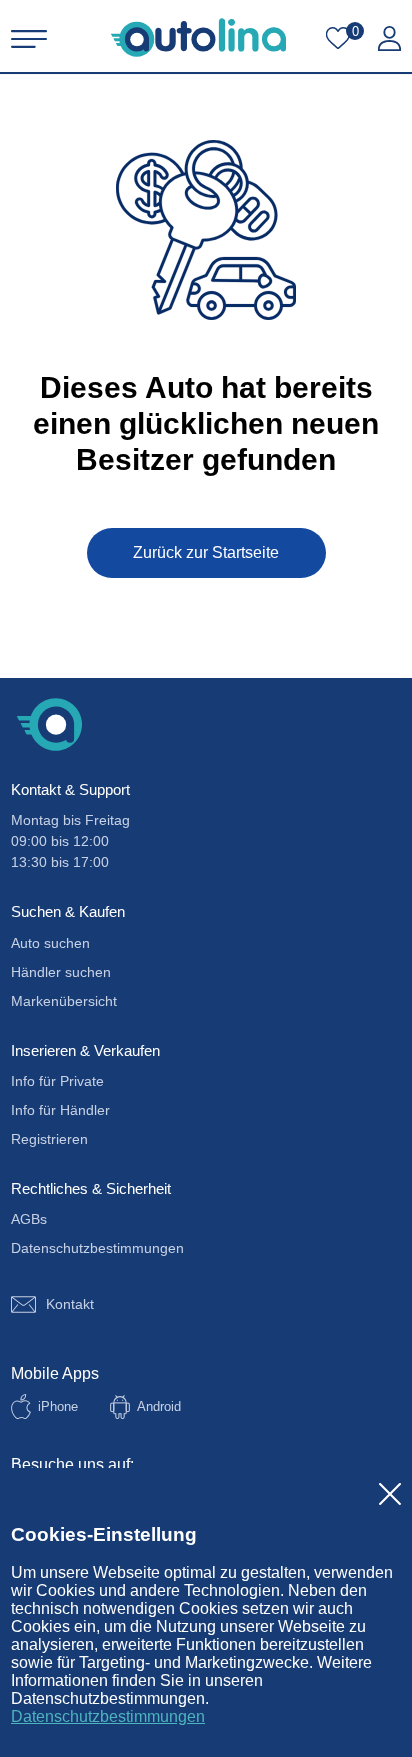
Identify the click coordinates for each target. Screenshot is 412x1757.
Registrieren (49, 1139)
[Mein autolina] (389, 39)
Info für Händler (60, 1110)
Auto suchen (50, 943)
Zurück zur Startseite (206, 552)
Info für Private (57, 1081)
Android (159, 1406)
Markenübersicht (64, 1001)
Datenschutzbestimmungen (108, 1716)
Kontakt (70, 1304)
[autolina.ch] (198, 37)
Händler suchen (61, 972)
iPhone (58, 1406)
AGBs (29, 1219)
